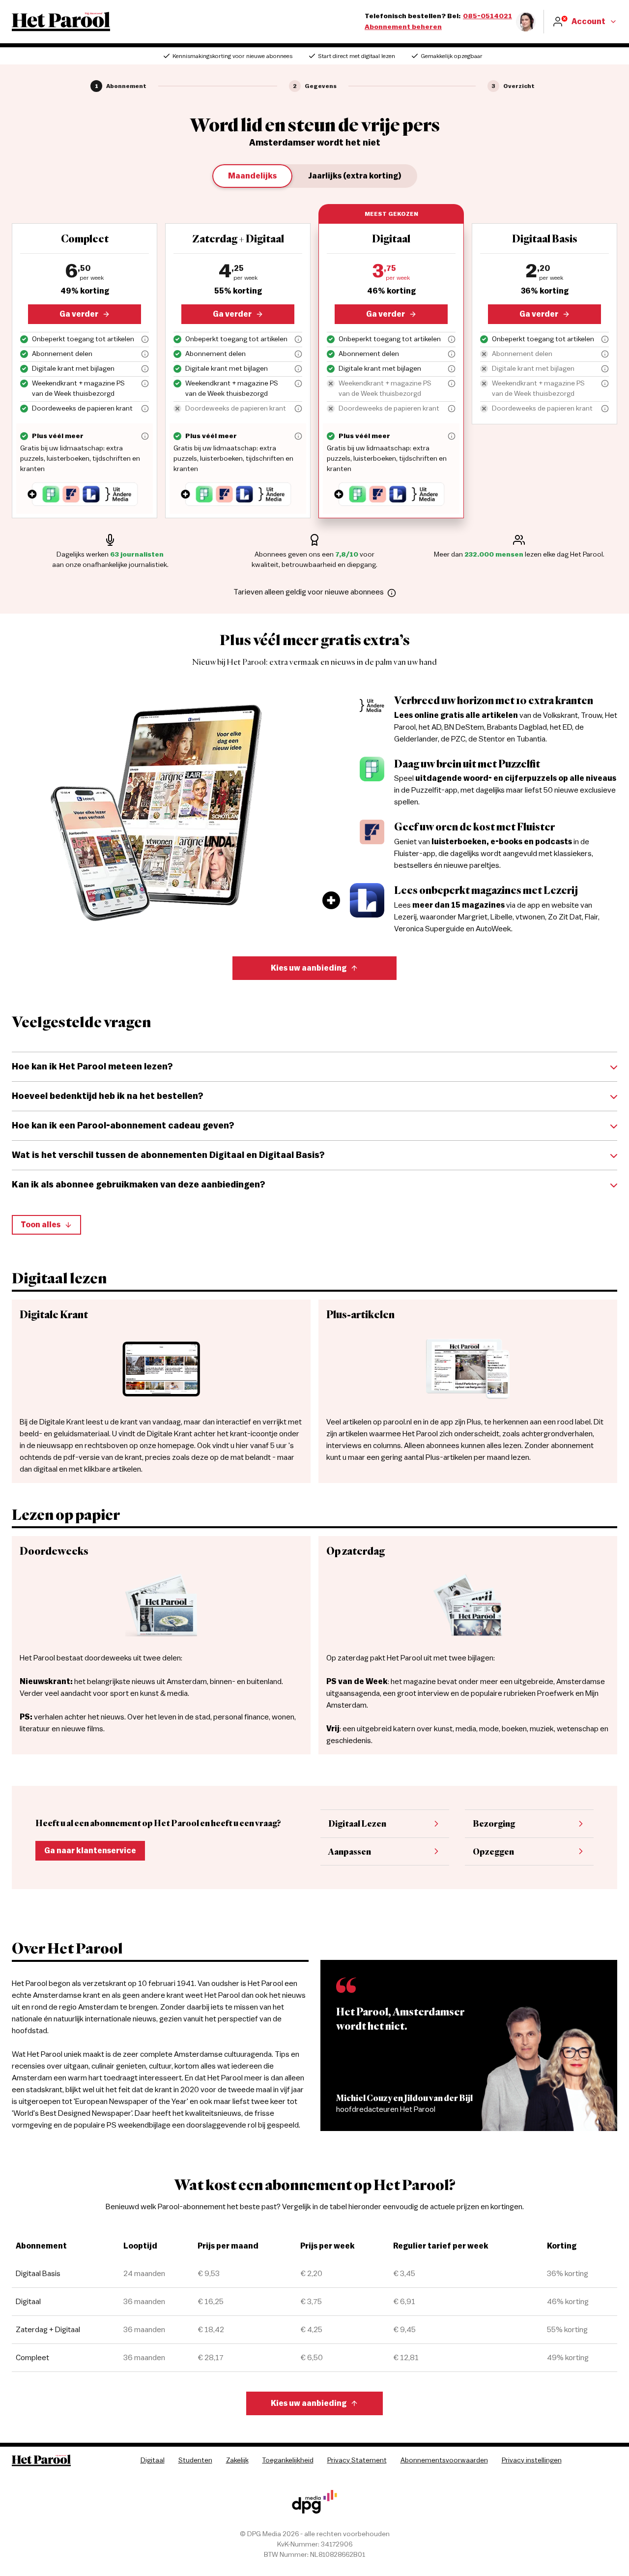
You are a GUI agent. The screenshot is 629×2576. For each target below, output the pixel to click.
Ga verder (79, 314)
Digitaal (153, 2460)
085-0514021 (487, 16)
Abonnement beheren (403, 27)
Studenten (195, 2460)
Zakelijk (237, 2460)
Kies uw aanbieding (309, 968)
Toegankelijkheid (288, 2460)
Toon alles (41, 1225)
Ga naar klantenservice (90, 1851)
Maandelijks (252, 176)
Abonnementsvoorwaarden (444, 2460)
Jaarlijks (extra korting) (355, 176)
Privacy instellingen (532, 2460)
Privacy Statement (357, 2460)
